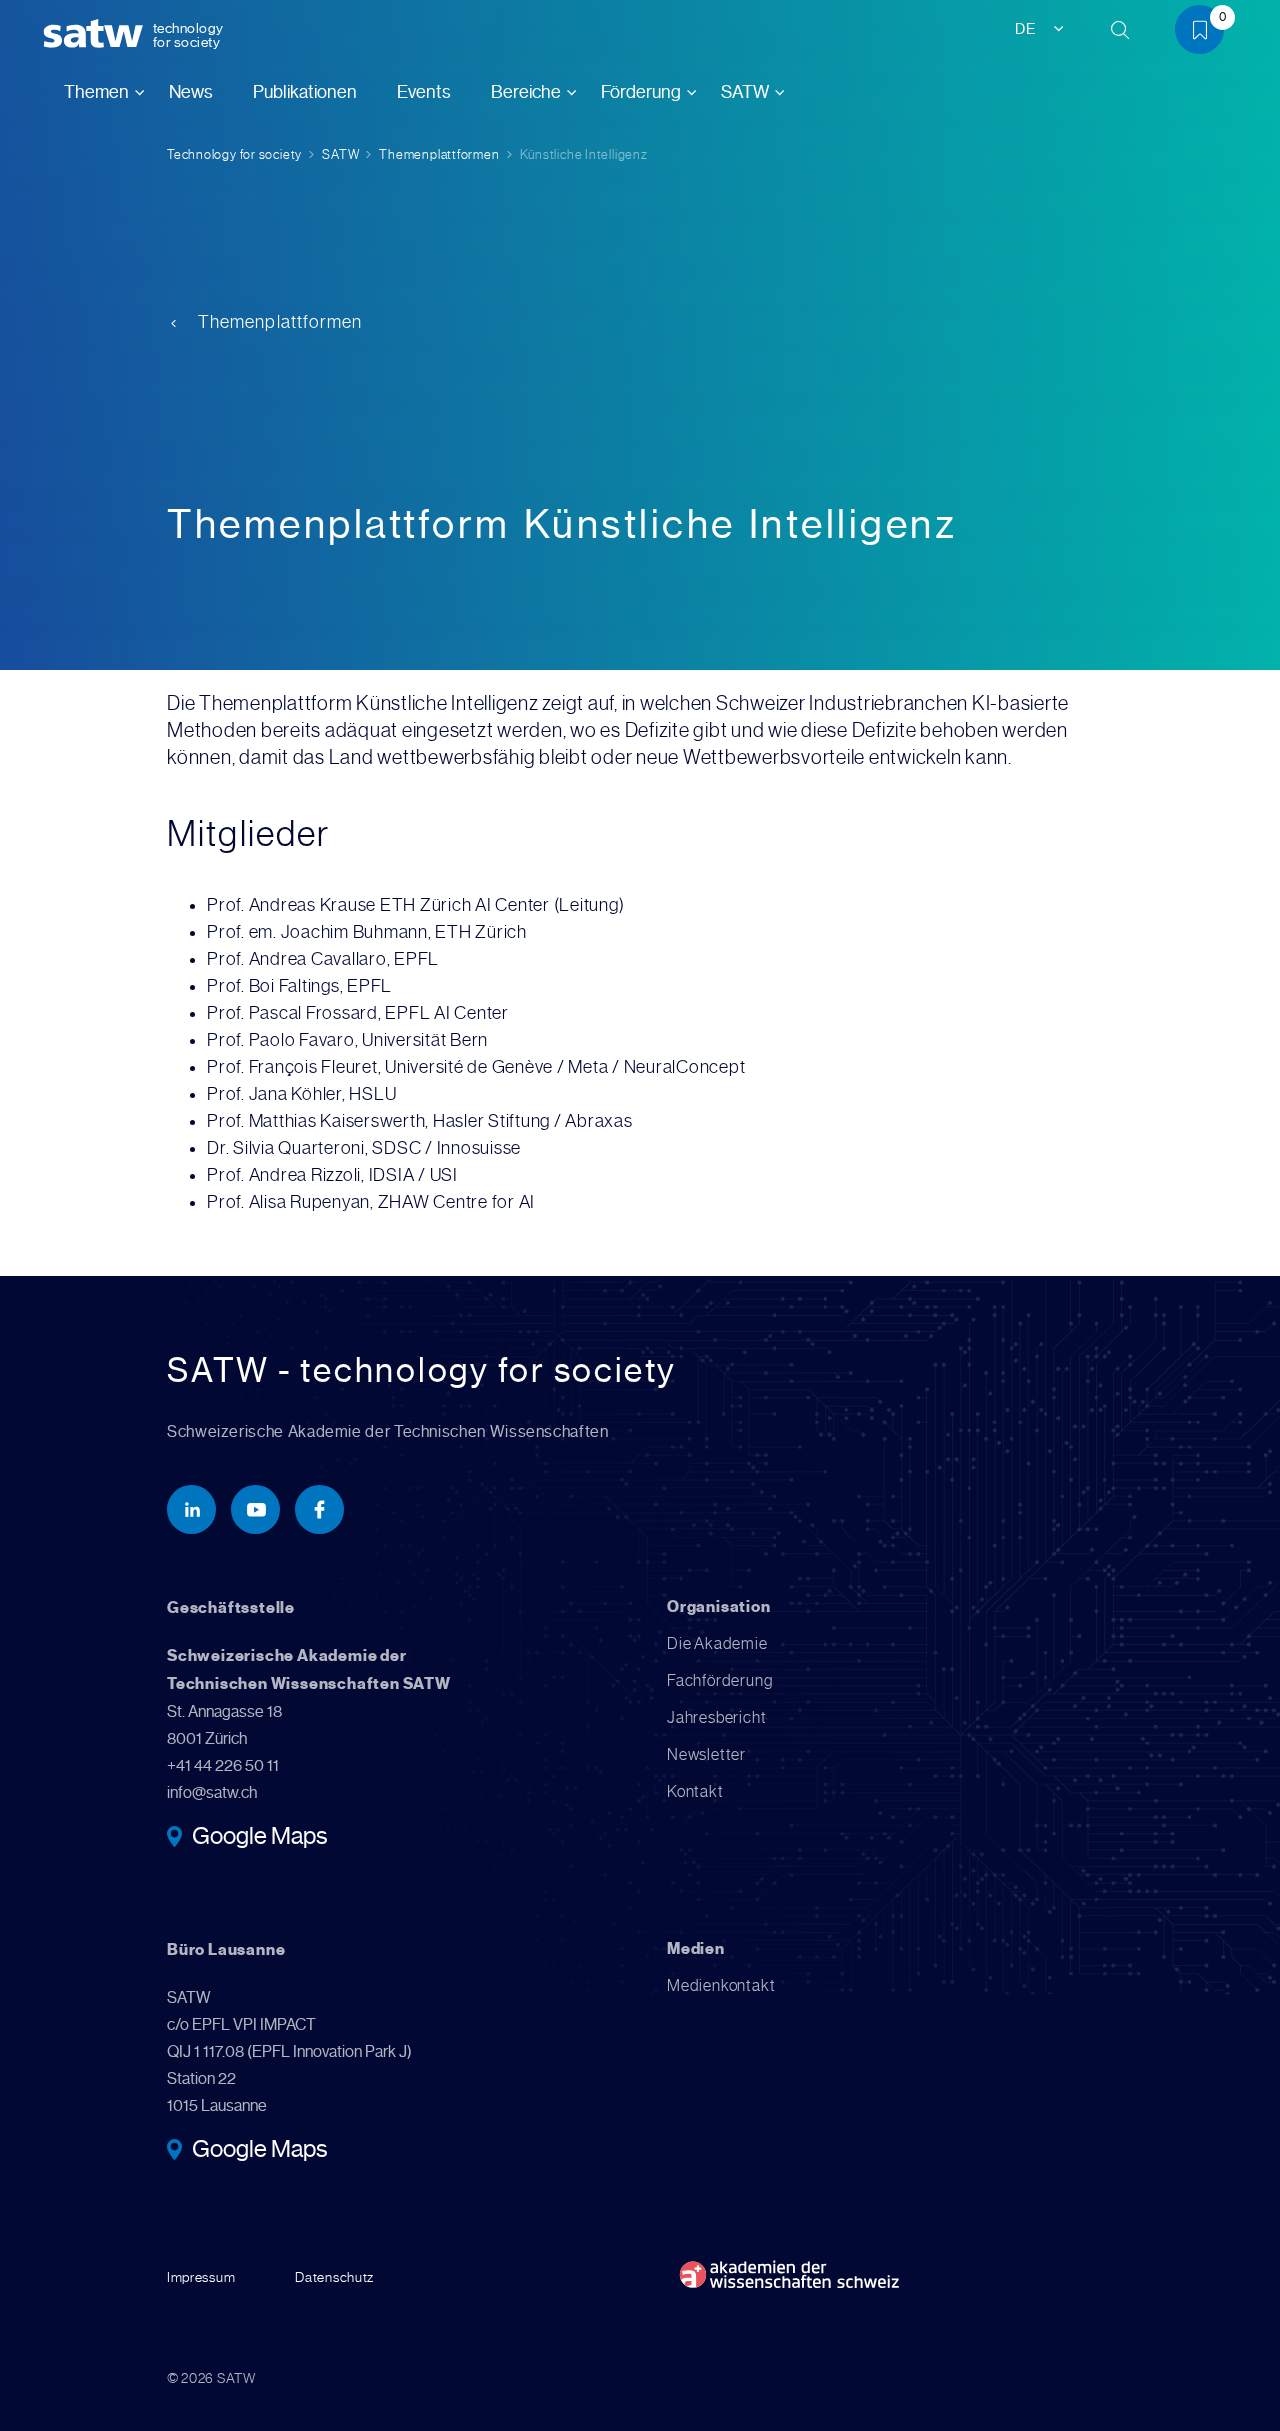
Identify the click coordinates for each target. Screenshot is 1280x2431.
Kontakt (695, 1791)
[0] (1207, 33)
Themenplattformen (439, 154)
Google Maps (259, 1838)
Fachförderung (719, 1680)
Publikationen (305, 92)
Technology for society (234, 154)
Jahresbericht (716, 1717)
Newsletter (706, 1754)
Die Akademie (717, 1643)
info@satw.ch (212, 1792)
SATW (340, 154)
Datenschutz (334, 2277)
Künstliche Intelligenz (584, 154)
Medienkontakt (721, 1985)
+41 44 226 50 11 (223, 1765)
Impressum (201, 2277)
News (191, 92)
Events (424, 92)
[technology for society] (97, 34)
